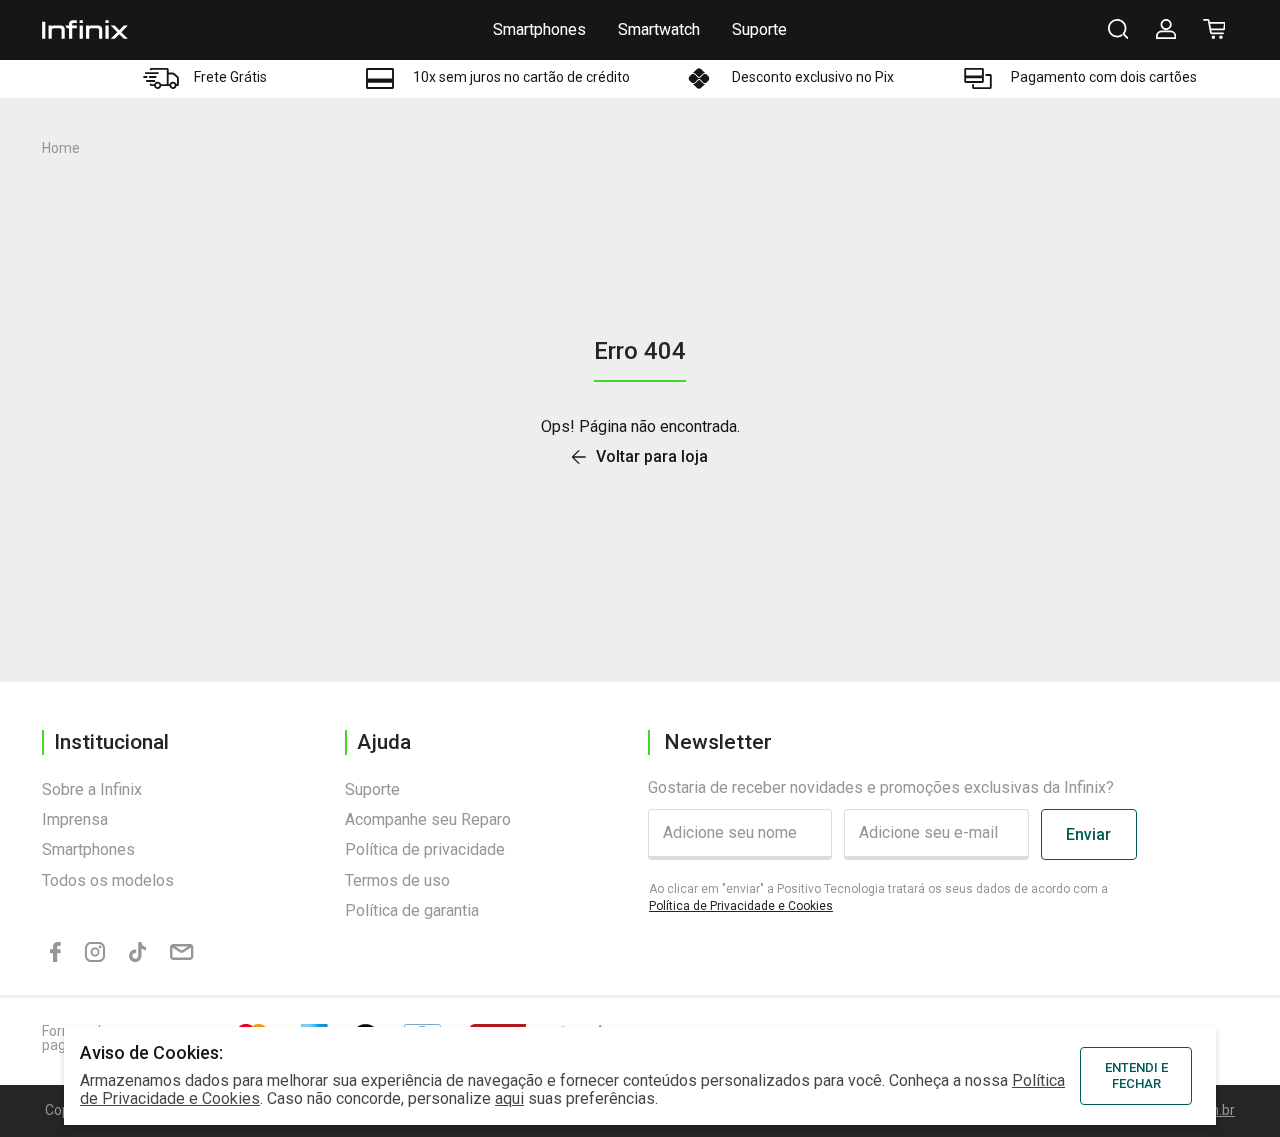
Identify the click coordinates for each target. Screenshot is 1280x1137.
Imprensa (75, 819)
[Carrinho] (1214, 29)
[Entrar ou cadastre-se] (1166, 29)
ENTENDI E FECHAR (1136, 1075)
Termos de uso (397, 880)
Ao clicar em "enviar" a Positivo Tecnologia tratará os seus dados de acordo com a (878, 897)
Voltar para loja (652, 457)
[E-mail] (181, 952)
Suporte (759, 29)
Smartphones (539, 29)
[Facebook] (55, 953)
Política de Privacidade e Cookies (741, 906)
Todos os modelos (108, 880)
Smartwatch (659, 29)
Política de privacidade (425, 849)
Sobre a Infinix (92, 789)
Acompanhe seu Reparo (428, 819)
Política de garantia (412, 910)
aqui (509, 1098)
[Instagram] (95, 953)
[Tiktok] (138, 953)
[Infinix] (85, 29)
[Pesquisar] (1118, 29)
